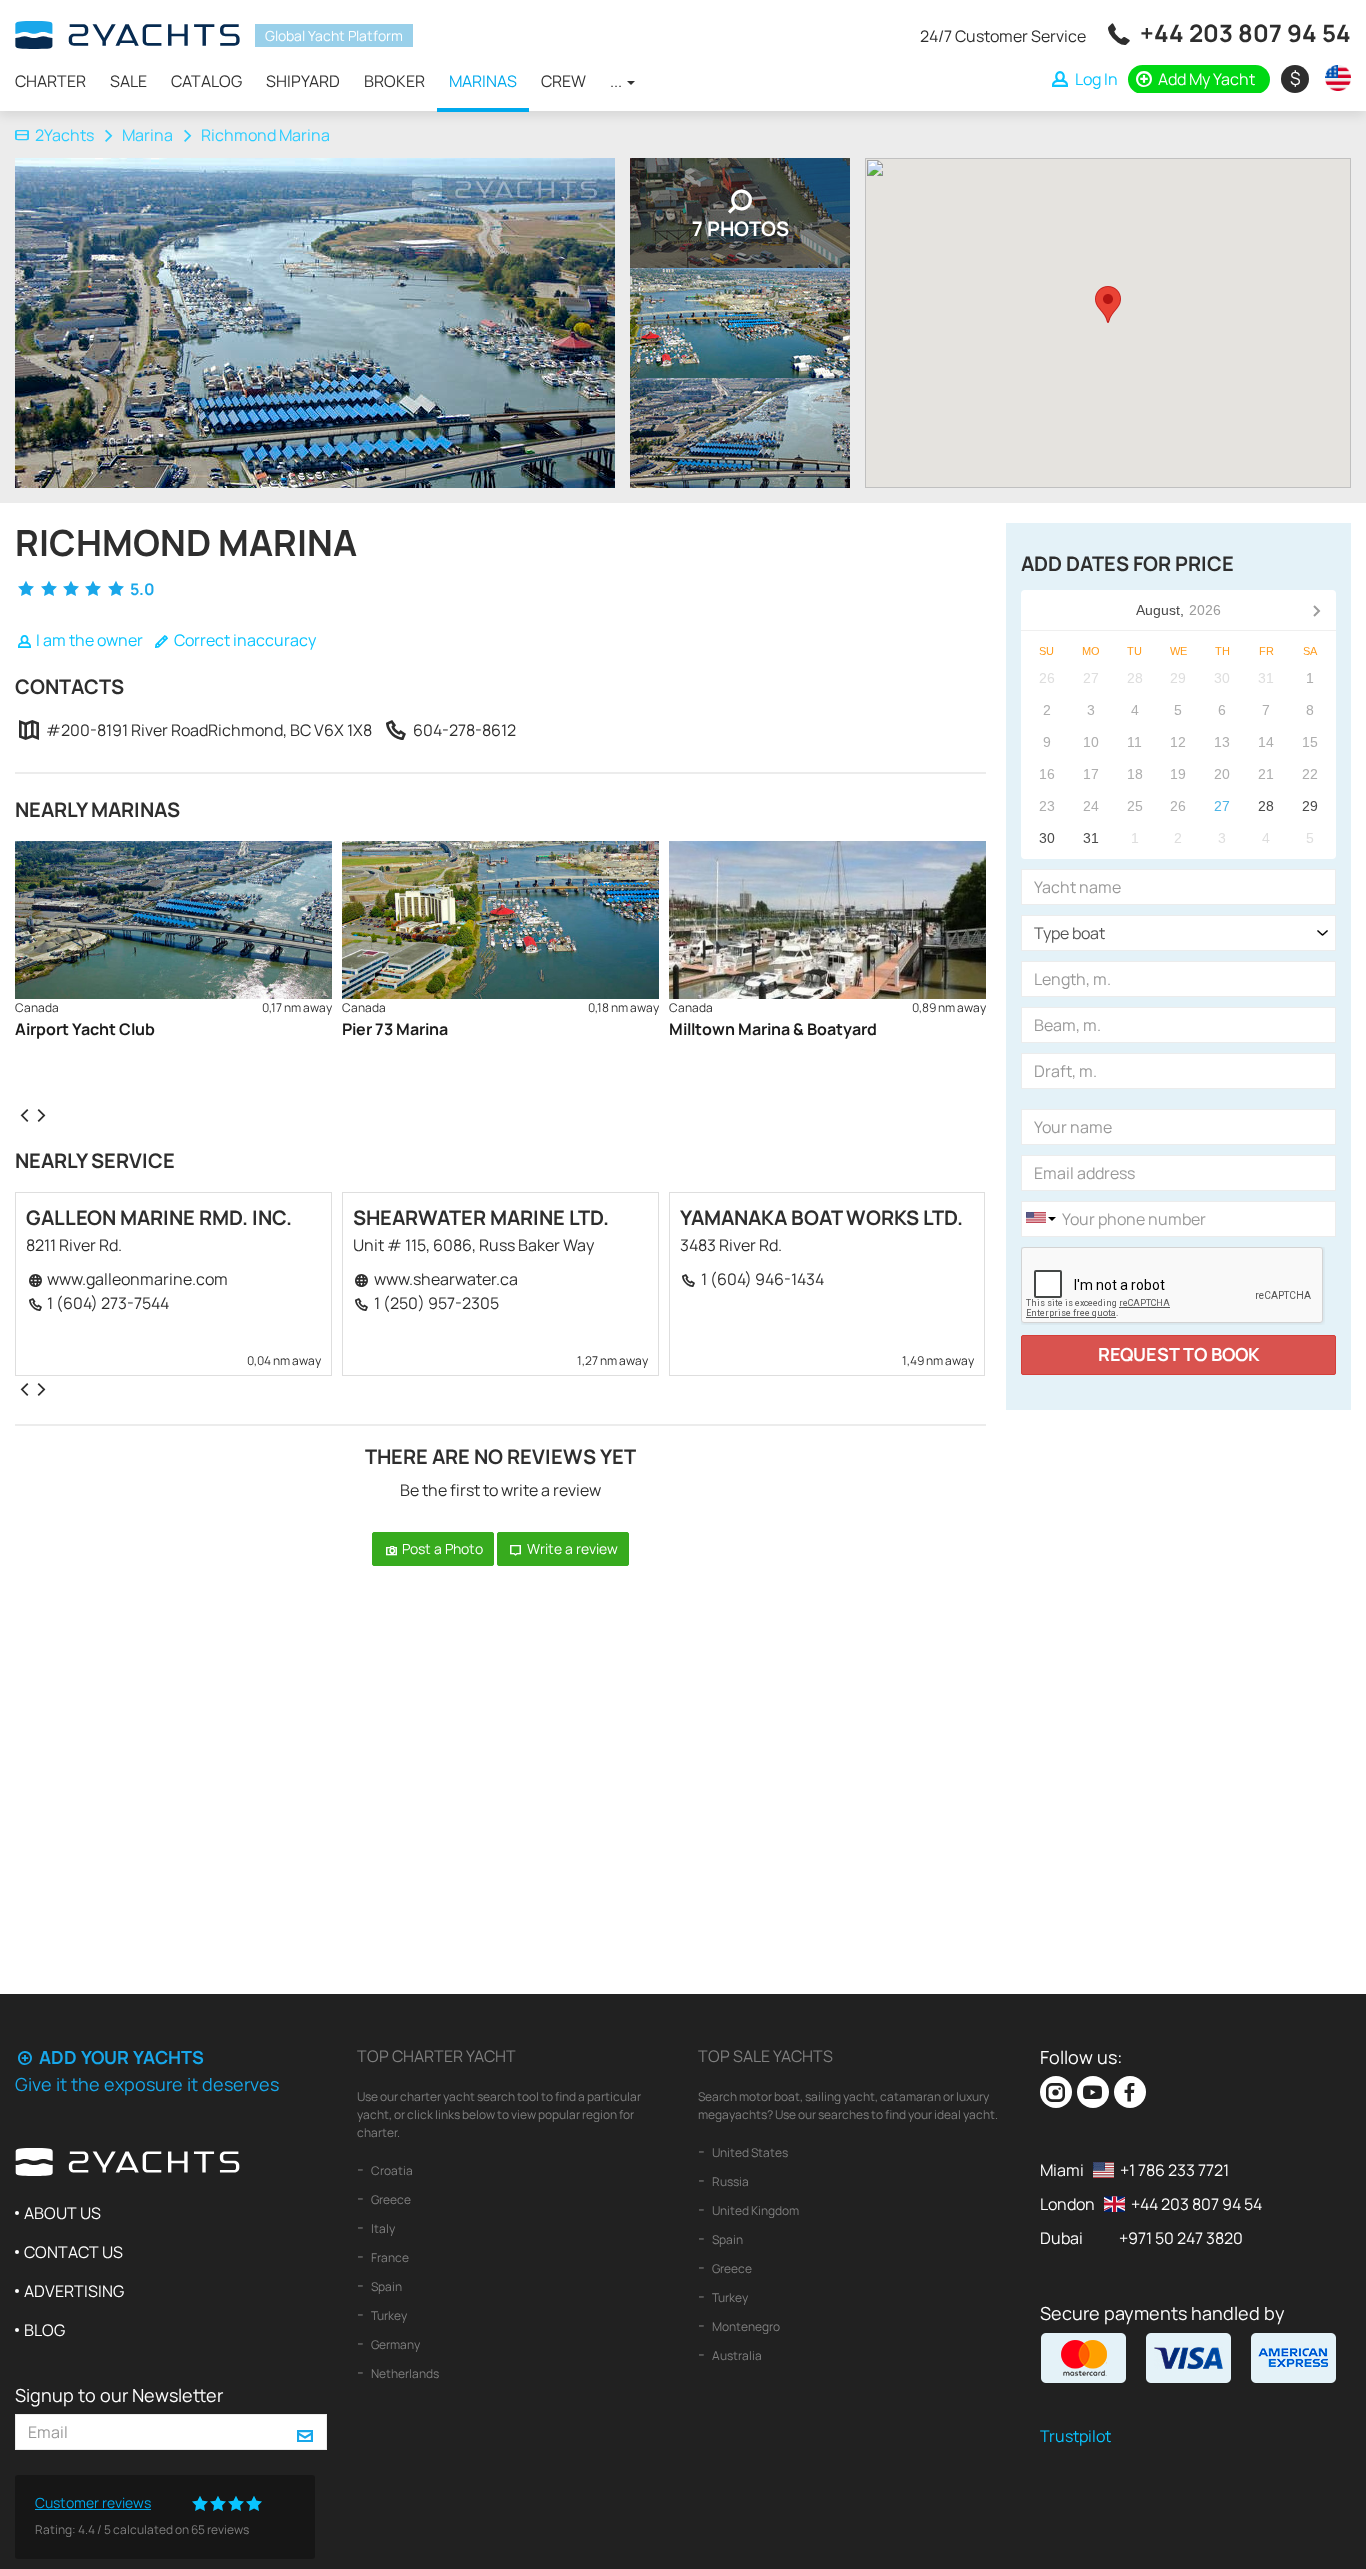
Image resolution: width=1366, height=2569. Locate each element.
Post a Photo (441, 1548)
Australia (736, 2355)
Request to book (1179, 1354)
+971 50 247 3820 (1181, 2238)
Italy (382, 2228)
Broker (394, 81)
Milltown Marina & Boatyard (773, 1029)
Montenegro (745, 2326)
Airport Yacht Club (85, 1029)
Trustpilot (1075, 2436)
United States (749, 2152)
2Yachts (64, 135)
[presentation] (24, 1114)
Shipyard (303, 81)
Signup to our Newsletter (119, 2395)
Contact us (73, 2252)
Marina (147, 135)
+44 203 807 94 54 (1245, 32)
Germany (394, 2344)
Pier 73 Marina (395, 1029)
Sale (128, 81)
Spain (385, 2286)
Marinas (483, 81)
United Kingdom (754, 2210)
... (617, 81)
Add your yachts (119, 2057)
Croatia (391, 2170)
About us (62, 2213)
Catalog (206, 81)
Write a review (571, 1548)
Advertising (74, 2291)
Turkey (388, 2315)
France (389, 2257)
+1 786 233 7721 (1174, 2170)
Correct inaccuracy (243, 640)
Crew (563, 81)
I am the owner (88, 640)
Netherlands (404, 2373)
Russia (729, 2181)
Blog (44, 2330)
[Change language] (1333, 78)
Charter (50, 81)
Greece (390, 2199)
